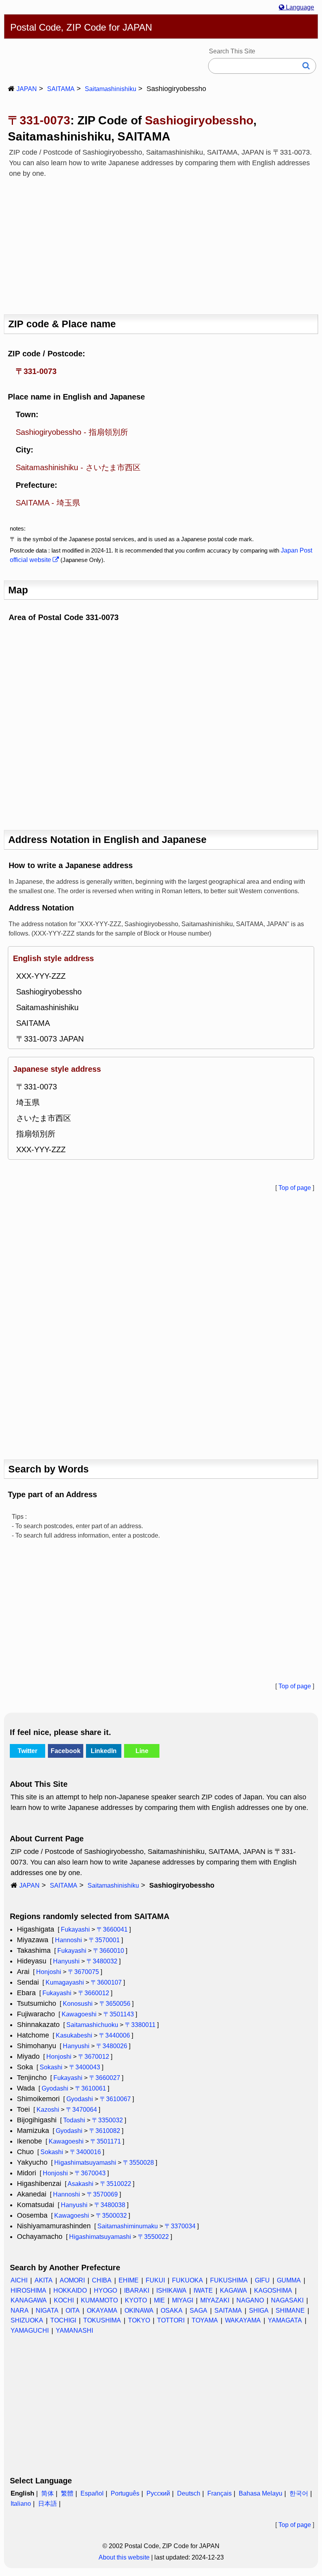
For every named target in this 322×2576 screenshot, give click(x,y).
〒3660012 (94, 1993)
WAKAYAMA (243, 2320)
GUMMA (289, 2280)
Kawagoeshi (79, 2014)
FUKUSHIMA (229, 2280)
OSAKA (172, 2311)
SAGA (199, 2311)
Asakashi (80, 2184)
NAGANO (250, 2300)
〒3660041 (112, 1929)
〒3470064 (81, 2110)
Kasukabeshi (74, 2035)
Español (92, 2493)
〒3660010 (109, 1951)
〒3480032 (102, 1961)
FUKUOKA (188, 2280)
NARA (20, 2311)
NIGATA (47, 2311)
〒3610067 (115, 2099)
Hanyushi (66, 1961)
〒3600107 (106, 1982)
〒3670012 (94, 2057)
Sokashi (51, 2067)
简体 (48, 2493)
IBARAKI (137, 2290)
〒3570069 (102, 2194)
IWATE (203, 2290)
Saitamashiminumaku (128, 2226)
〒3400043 (85, 2067)
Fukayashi (75, 1929)
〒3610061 (91, 2088)
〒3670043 (90, 2173)
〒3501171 (106, 2141)
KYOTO (136, 2300)
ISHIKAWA (171, 2290)
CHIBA (102, 2280)
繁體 (67, 2493)
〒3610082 (105, 2131)
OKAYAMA (102, 2311)
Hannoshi (69, 1940)
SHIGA (259, 2311)
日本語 (48, 2504)
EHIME (129, 2280)
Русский (158, 2493)
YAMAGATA (285, 2320)
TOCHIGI (63, 2320)
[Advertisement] (161, 244)
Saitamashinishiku (111, 89)
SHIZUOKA (27, 2320)
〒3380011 (140, 2025)
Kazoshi (48, 2110)
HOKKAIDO (70, 2290)
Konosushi (78, 2004)
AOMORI (72, 2280)
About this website (124, 2557)
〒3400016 (85, 2152)
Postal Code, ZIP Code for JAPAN (81, 27)
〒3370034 (180, 2226)
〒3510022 (116, 2184)
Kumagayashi (65, 1982)
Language (299, 7)
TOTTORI (171, 2320)
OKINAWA (139, 2311)
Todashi (74, 2120)
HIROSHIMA (28, 2290)
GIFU (262, 2280)
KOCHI (64, 2300)
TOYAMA (205, 2320)
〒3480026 (112, 2046)
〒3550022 (153, 2237)
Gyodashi (55, 2088)
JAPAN (27, 89)
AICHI (19, 2280)
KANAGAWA (29, 2300)
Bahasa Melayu (261, 2493)
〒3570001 (104, 1940)
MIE (159, 2300)
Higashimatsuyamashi (85, 2163)
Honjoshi (49, 1972)
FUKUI (155, 2280)
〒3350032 (107, 2120)
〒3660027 (105, 2078)
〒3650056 (115, 2004)
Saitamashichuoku (92, 2025)
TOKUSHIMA (102, 2320)
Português (125, 2493)
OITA (73, 2311)
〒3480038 (110, 2205)
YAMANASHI (74, 2331)
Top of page (295, 1188)
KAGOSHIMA (273, 2290)
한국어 (299, 2493)
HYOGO (105, 2290)
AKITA (44, 2280)
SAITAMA (61, 89)
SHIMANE (290, 2311)
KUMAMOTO (99, 2300)
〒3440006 (114, 2035)
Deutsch (189, 2493)
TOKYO (139, 2320)
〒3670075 (83, 1972)
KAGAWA (233, 2290)
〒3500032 (111, 2216)
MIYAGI (183, 2300)
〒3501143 (119, 2014)
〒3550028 (138, 2163)
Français (220, 2493)
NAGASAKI (287, 2300)
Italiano (21, 2504)
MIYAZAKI (215, 2300)
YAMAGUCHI (30, 2331)
